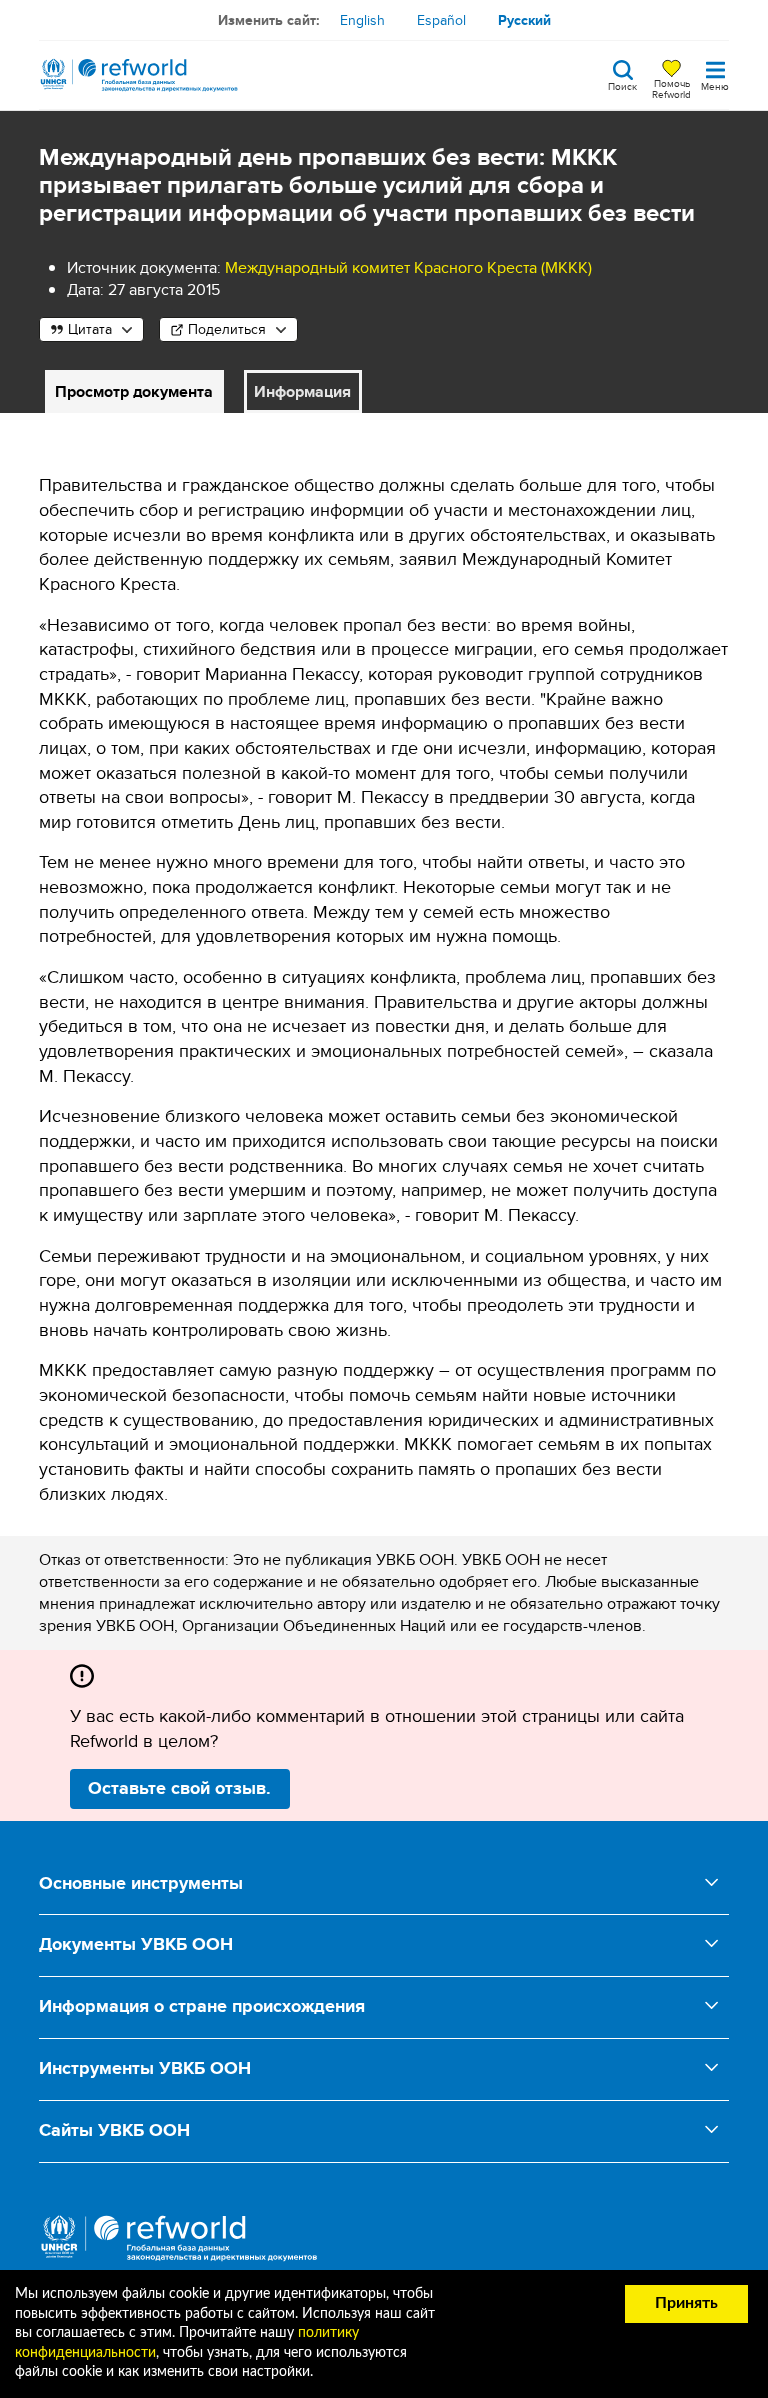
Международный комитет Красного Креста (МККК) (408, 267)
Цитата (90, 329)
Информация (302, 391)
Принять (686, 2303)
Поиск (622, 85)
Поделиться (227, 329)
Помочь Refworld (671, 88)
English (362, 20)
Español (441, 20)
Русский (524, 20)
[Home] (139, 75)
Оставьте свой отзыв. (179, 1788)
